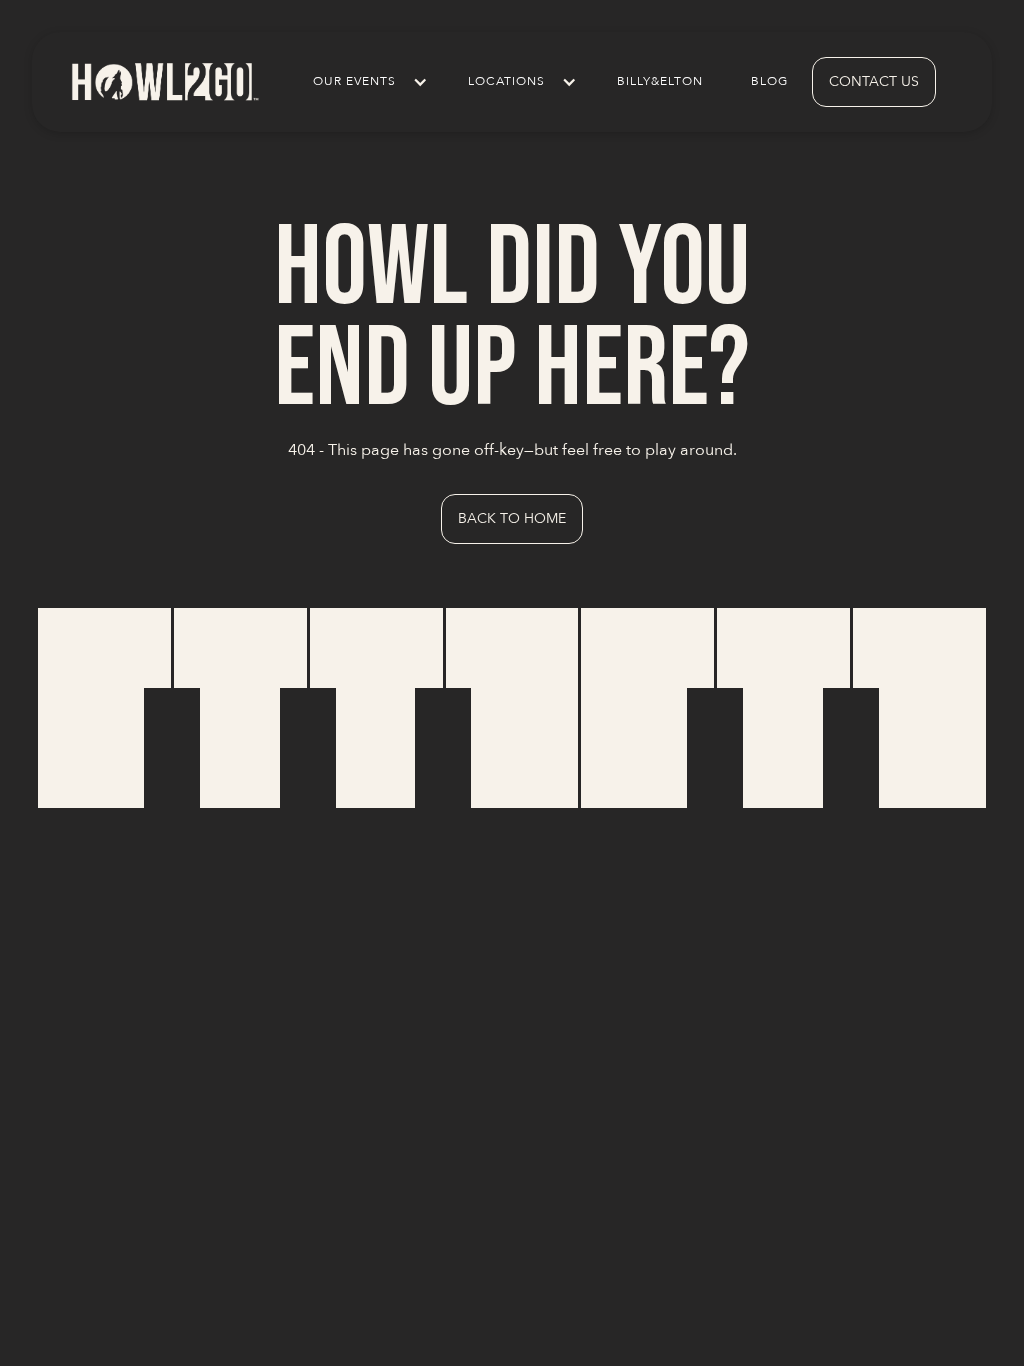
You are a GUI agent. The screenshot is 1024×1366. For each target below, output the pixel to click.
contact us (874, 81)
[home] (164, 81)
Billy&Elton (660, 81)
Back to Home (512, 518)
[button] (366, 82)
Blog (769, 81)
